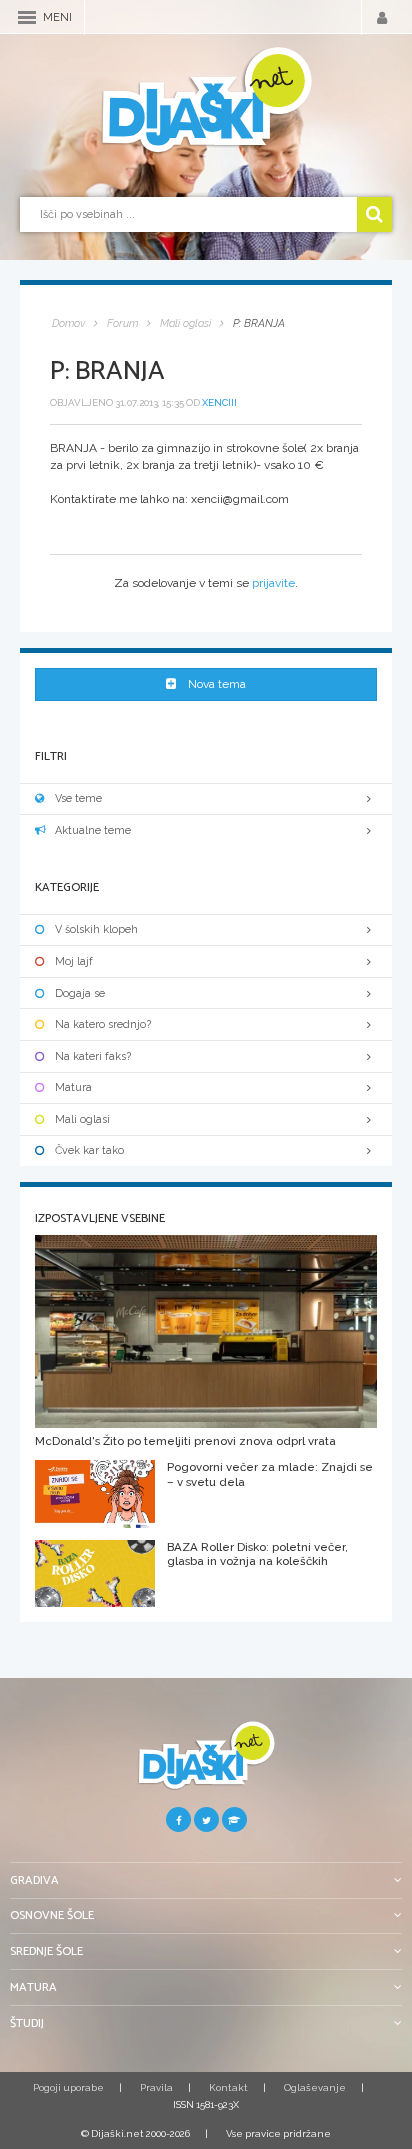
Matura (73, 1087)
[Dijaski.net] (206, 101)
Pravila (156, 2087)
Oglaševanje (315, 2087)
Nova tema (217, 684)
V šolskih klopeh (96, 929)
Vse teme (78, 798)
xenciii (219, 402)
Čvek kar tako (89, 1150)
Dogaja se (80, 993)
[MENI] (27, 17)
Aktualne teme (93, 830)
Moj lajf (74, 961)
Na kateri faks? (93, 1056)
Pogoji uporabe (68, 2087)
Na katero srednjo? (103, 1024)
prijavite (273, 583)
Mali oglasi (82, 1119)
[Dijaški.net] (206, 1763)
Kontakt (228, 2087)
